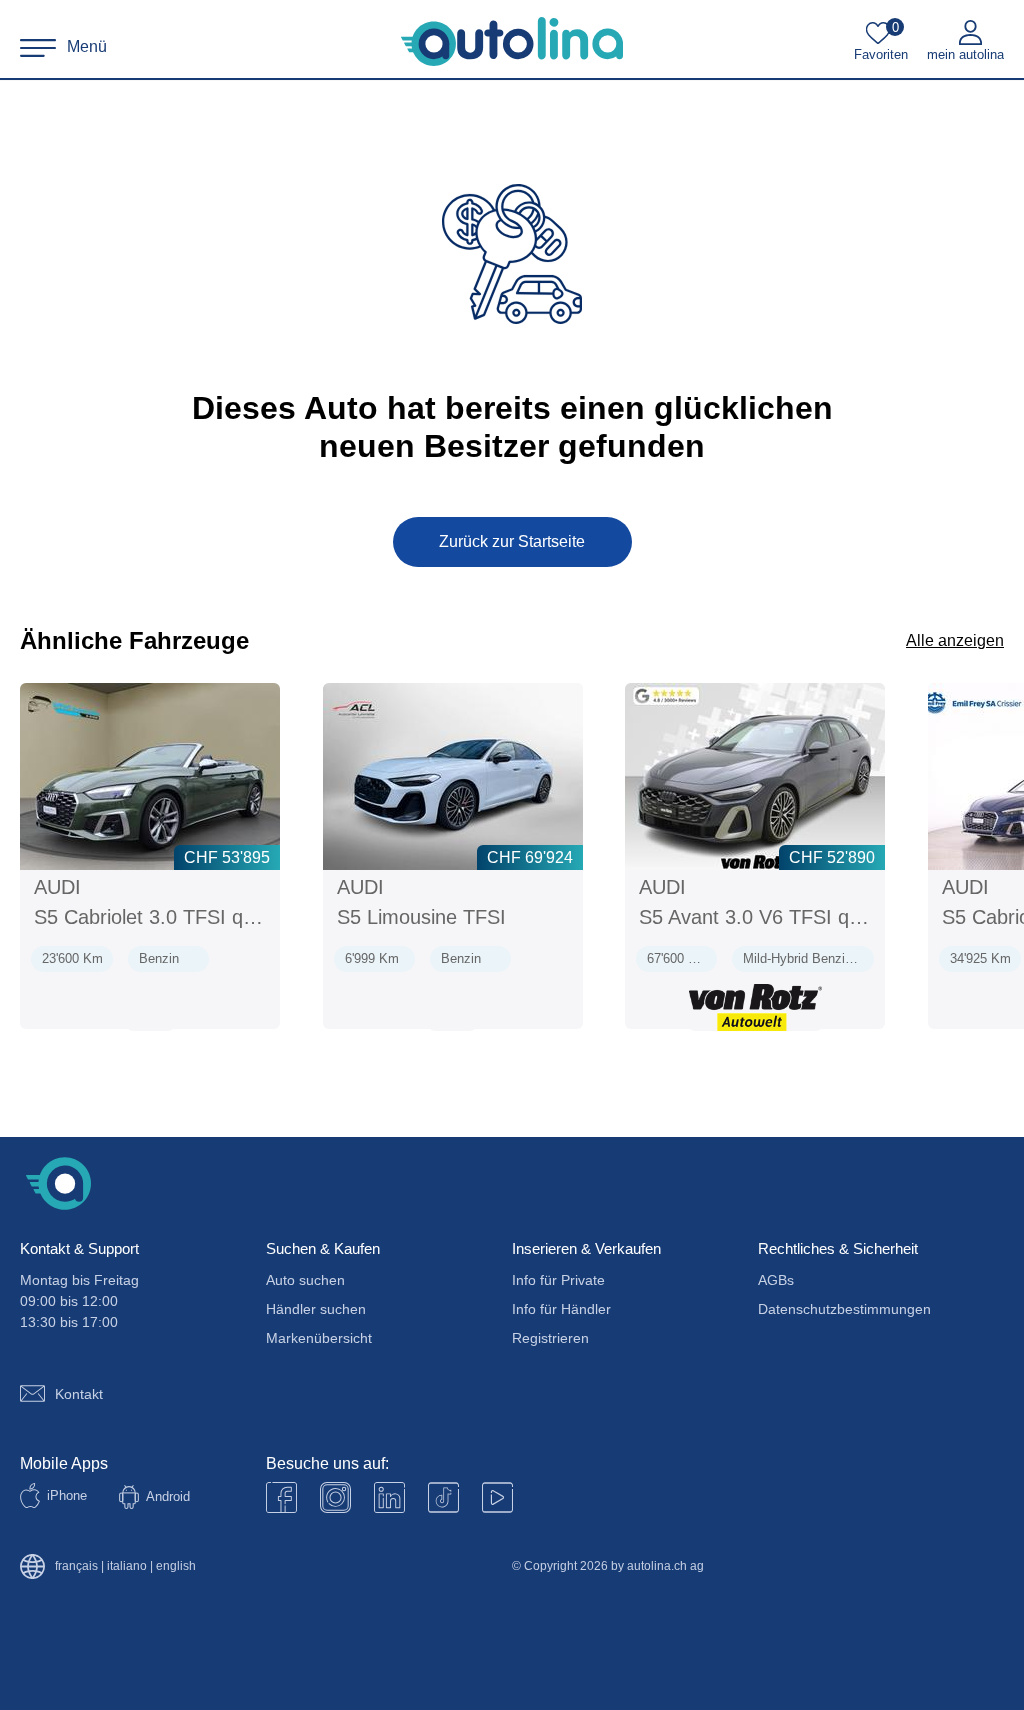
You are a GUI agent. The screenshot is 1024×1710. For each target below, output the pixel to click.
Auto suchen (305, 1280)
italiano (127, 1566)
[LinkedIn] (389, 1497)
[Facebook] (281, 1497)
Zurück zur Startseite (512, 541)
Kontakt (79, 1394)
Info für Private (558, 1280)
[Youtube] (335, 1497)
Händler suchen (316, 1309)
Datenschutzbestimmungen (844, 1309)
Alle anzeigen (955, 640)
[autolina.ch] (512, 42)
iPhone (67, 1495)
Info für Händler (561, 1309)
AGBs (776, 1280)
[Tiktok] (443, 1497)
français (76, 1566)
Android (168, 1496)
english (176, 1566)
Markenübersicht (319, 1338)
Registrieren (550, 1338)
